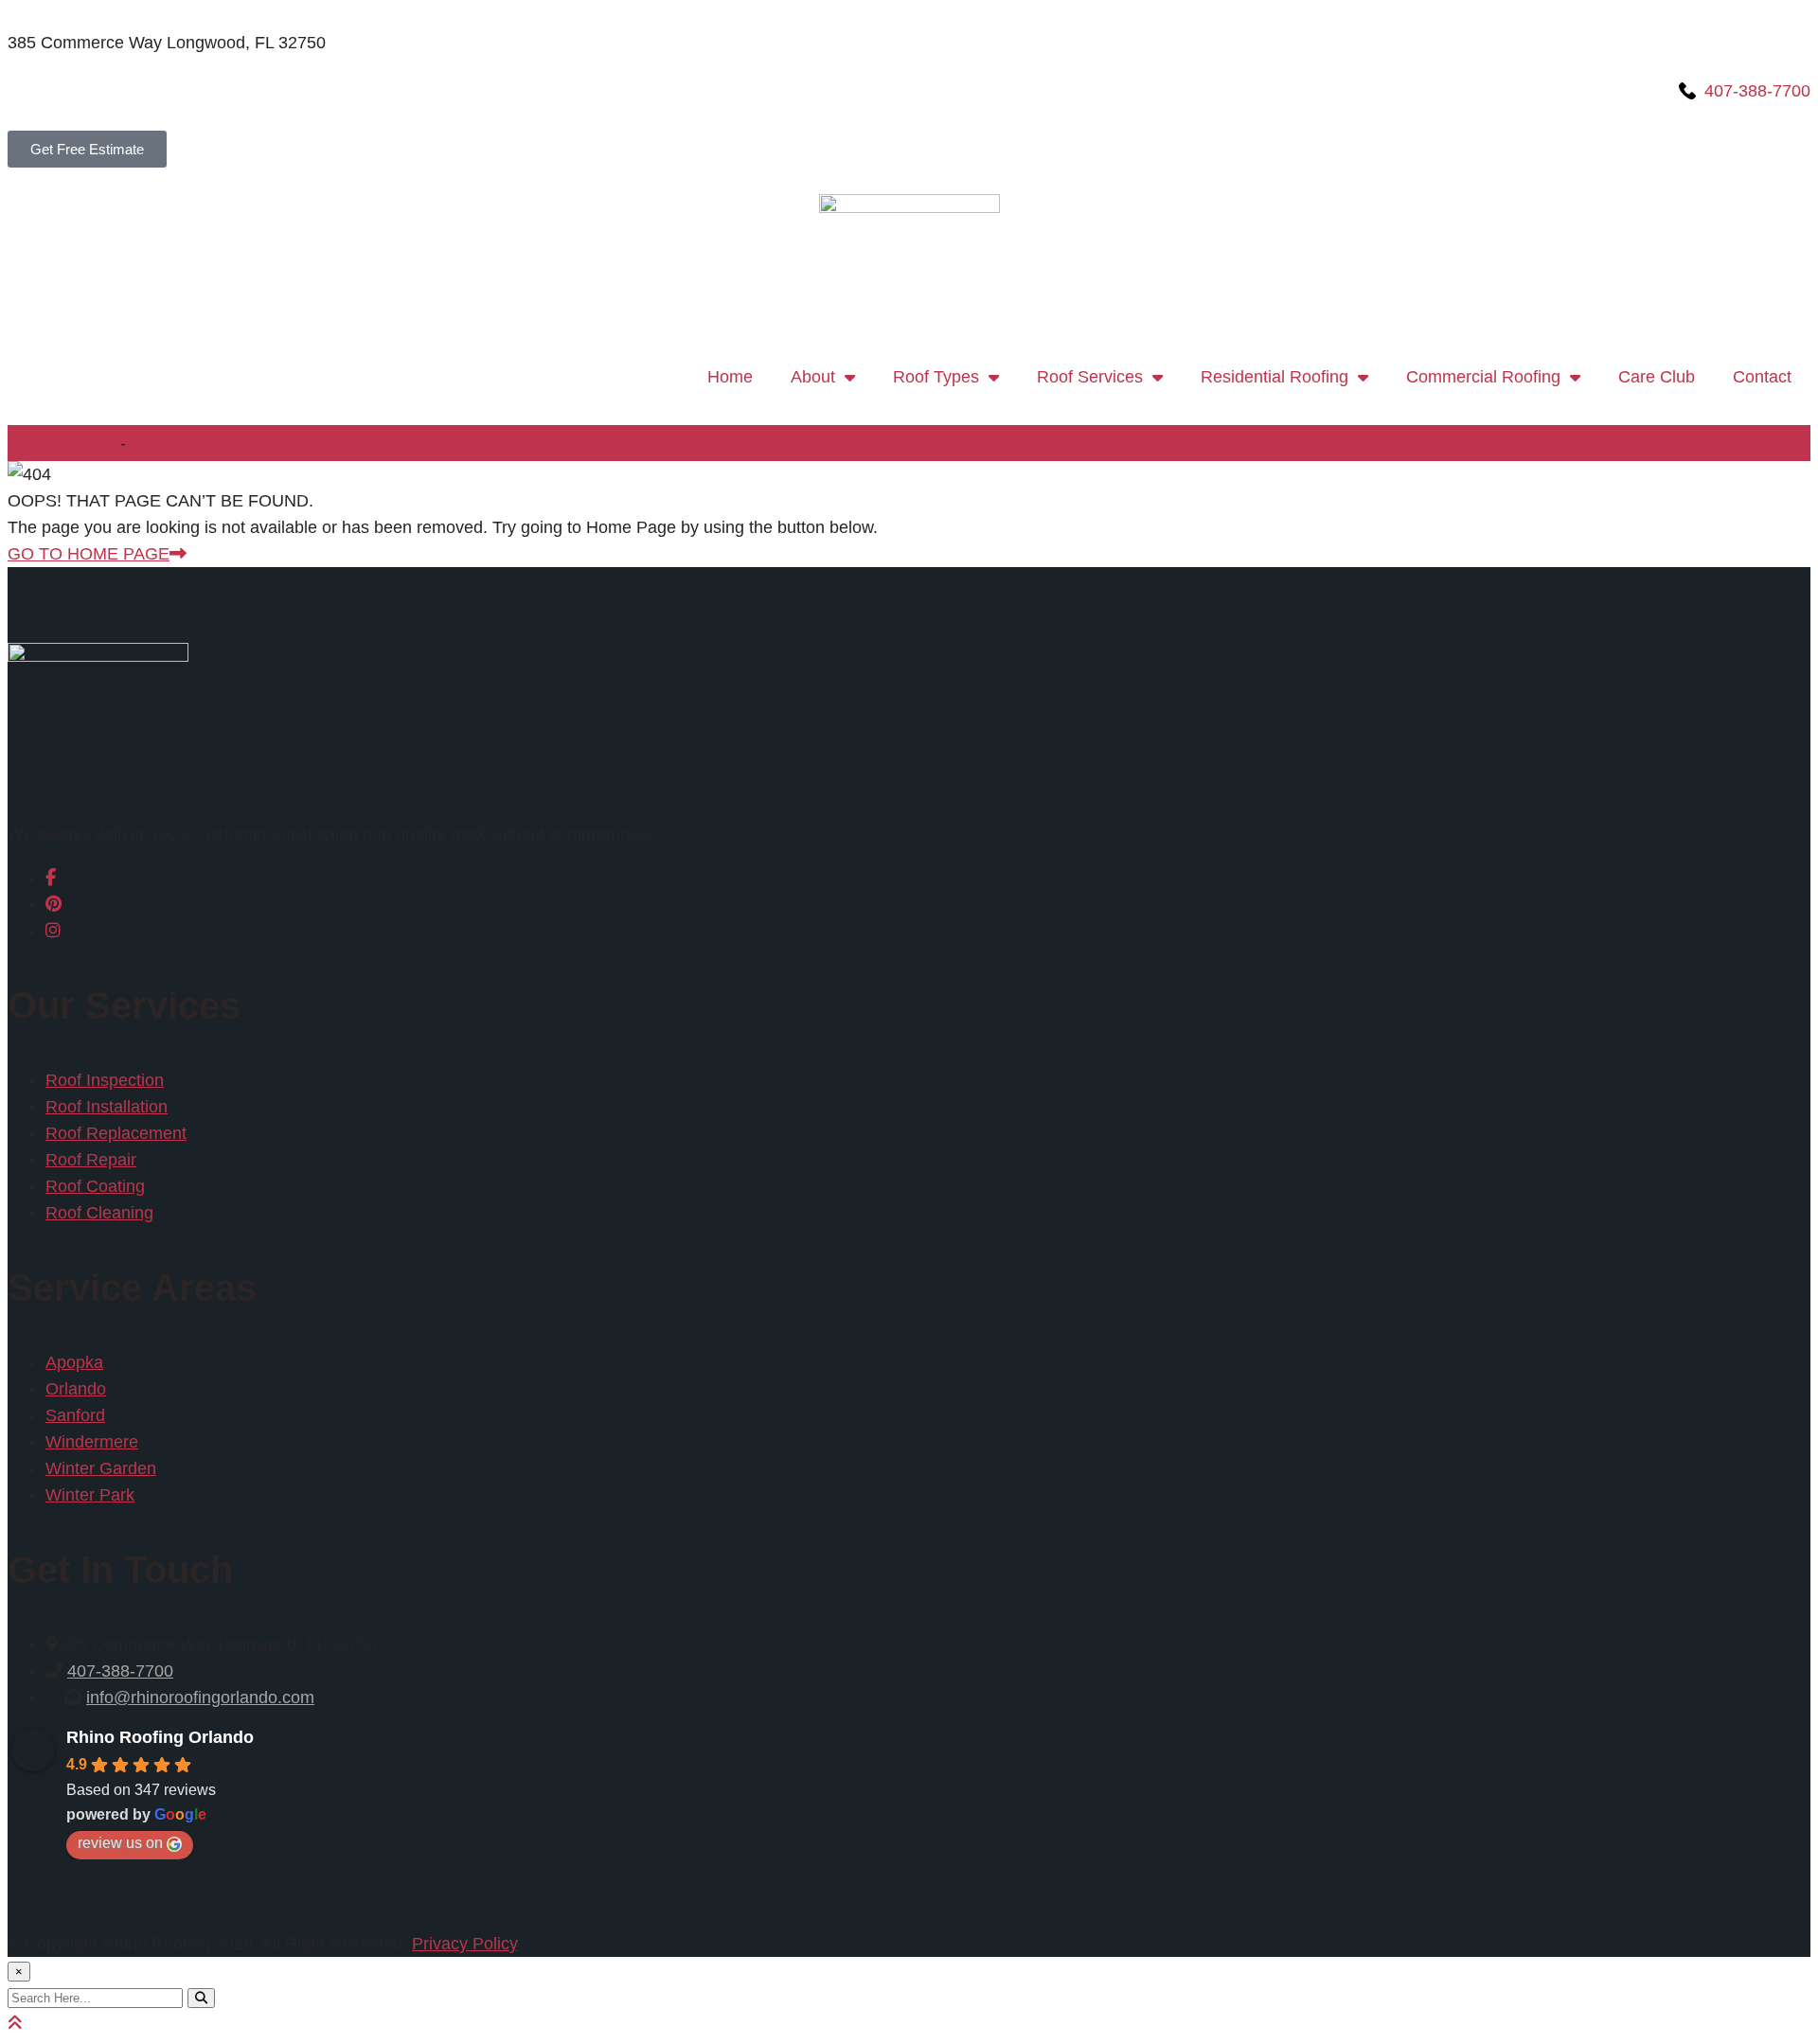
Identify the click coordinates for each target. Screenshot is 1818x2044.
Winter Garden (101, 1468)
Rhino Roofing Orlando (160, 1737)
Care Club (1657, 377)
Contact (1762, 377)
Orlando (76, 1389)
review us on (120, 1843)
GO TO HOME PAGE (89, 554)
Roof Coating (95, 1186)
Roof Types (936, 377)
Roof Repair (91, 1160)
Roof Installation (107, 1107)
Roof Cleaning (99, 1213)
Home (730, 377)
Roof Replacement (116, 1133)
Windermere (92, 1442)
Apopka (74, 1362)
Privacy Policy (464, 1944)
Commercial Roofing (1483, 377)
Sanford (75, 1415)
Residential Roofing (1274, 377)
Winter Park (90, 1495)
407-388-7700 (120, 1671)
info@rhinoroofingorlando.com (200, 1697)
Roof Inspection (105, 1080)
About (813, 377)
